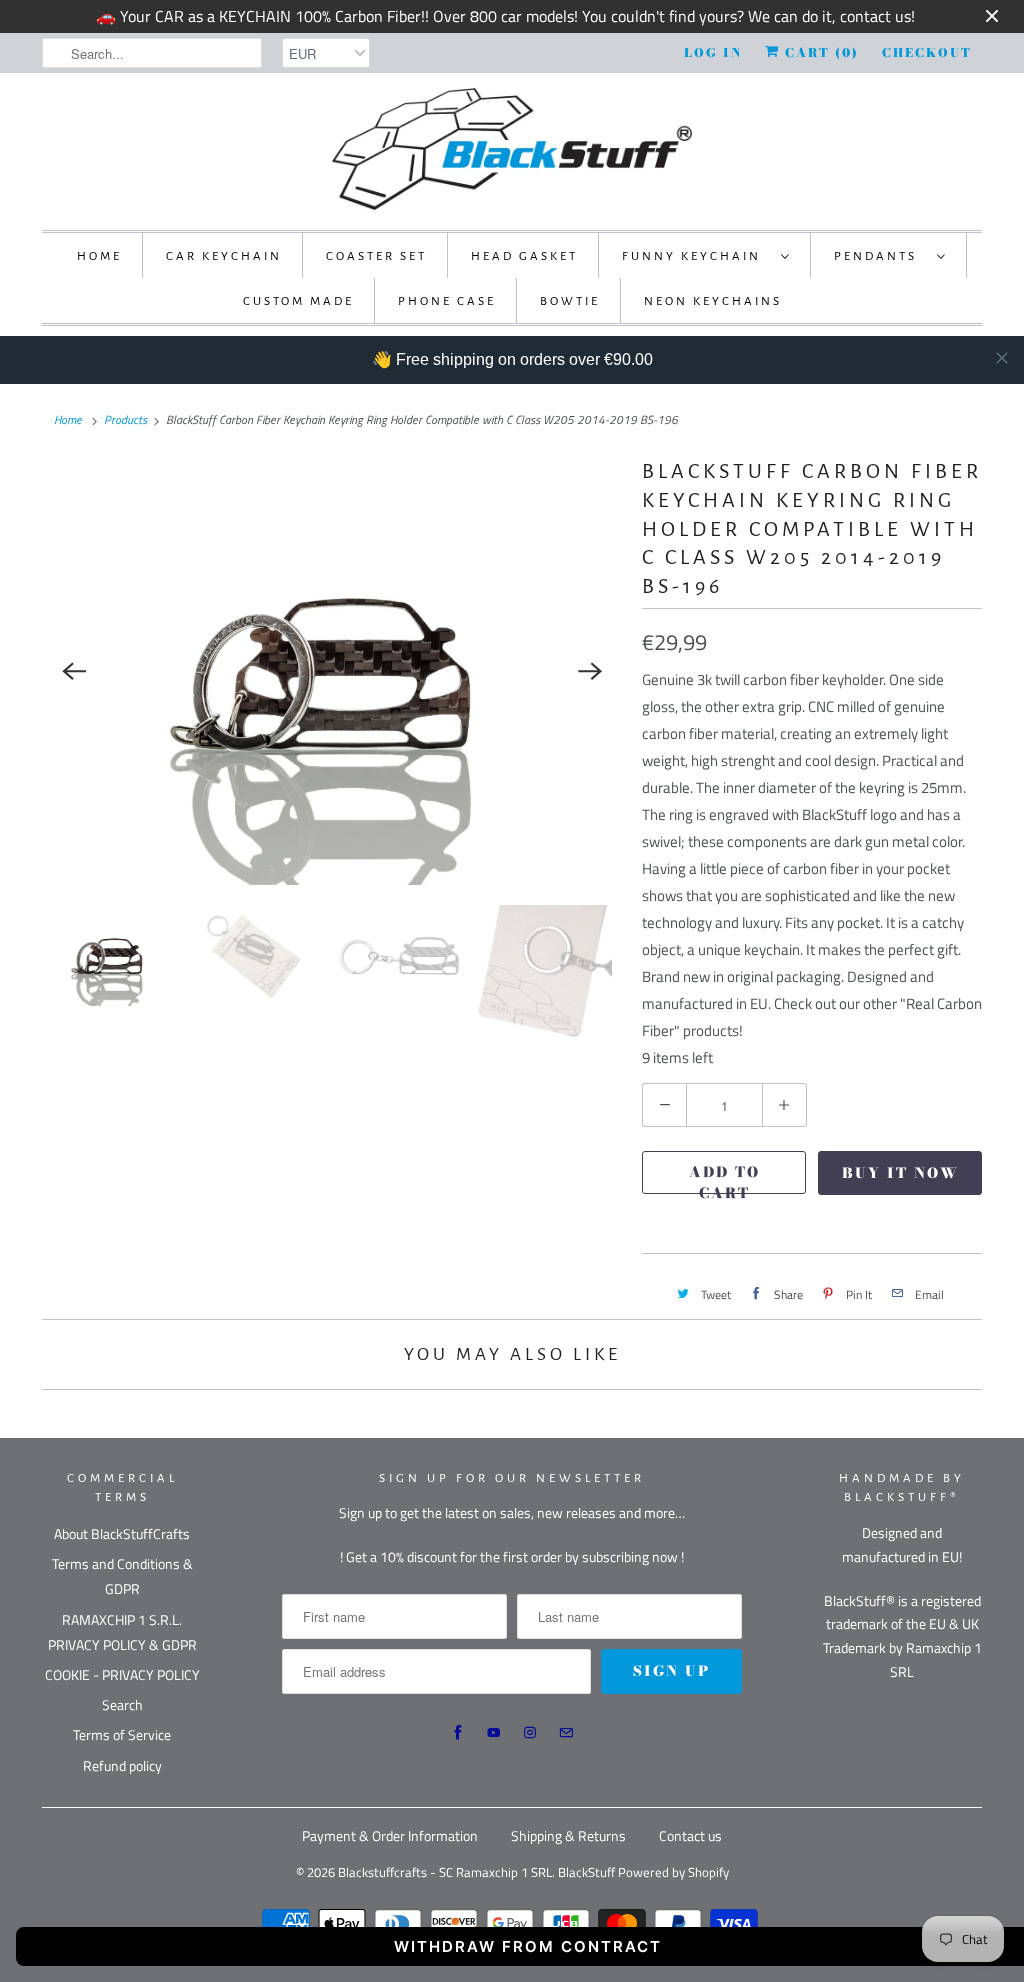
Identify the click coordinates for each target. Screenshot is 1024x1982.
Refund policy (122, 1765)
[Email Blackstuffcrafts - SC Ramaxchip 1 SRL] (566, 1733)
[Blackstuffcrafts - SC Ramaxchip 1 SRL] (512, 149)
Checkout (927, 52)
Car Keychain (224, 256)
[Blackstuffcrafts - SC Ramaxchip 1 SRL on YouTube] (494, 1733)
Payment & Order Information (390, 1835)
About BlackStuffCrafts (122, 1533)
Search (122, 1704)
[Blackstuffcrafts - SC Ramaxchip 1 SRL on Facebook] (458, 1733)
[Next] (590, 671)
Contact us (690, 1835)
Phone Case (447, 301)
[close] (1002, 358)
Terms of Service (122, 1734)
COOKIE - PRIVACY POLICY (122, 1674)
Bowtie (570, 301)
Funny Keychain (696, 256)
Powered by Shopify (673, 1872)
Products (125, 419)
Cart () (819, 52)
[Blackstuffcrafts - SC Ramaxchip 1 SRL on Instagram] (530, 1733)
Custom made (298, 301)
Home (99, 256)
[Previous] (74, 671)
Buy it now (900, 1173)
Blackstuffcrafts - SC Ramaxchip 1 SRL (445, 1872)
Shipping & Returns (568, 1835)
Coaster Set (376, 256)
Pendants (880, 256)
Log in (713, 52)
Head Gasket (524, 256)
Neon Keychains (713, 301)
